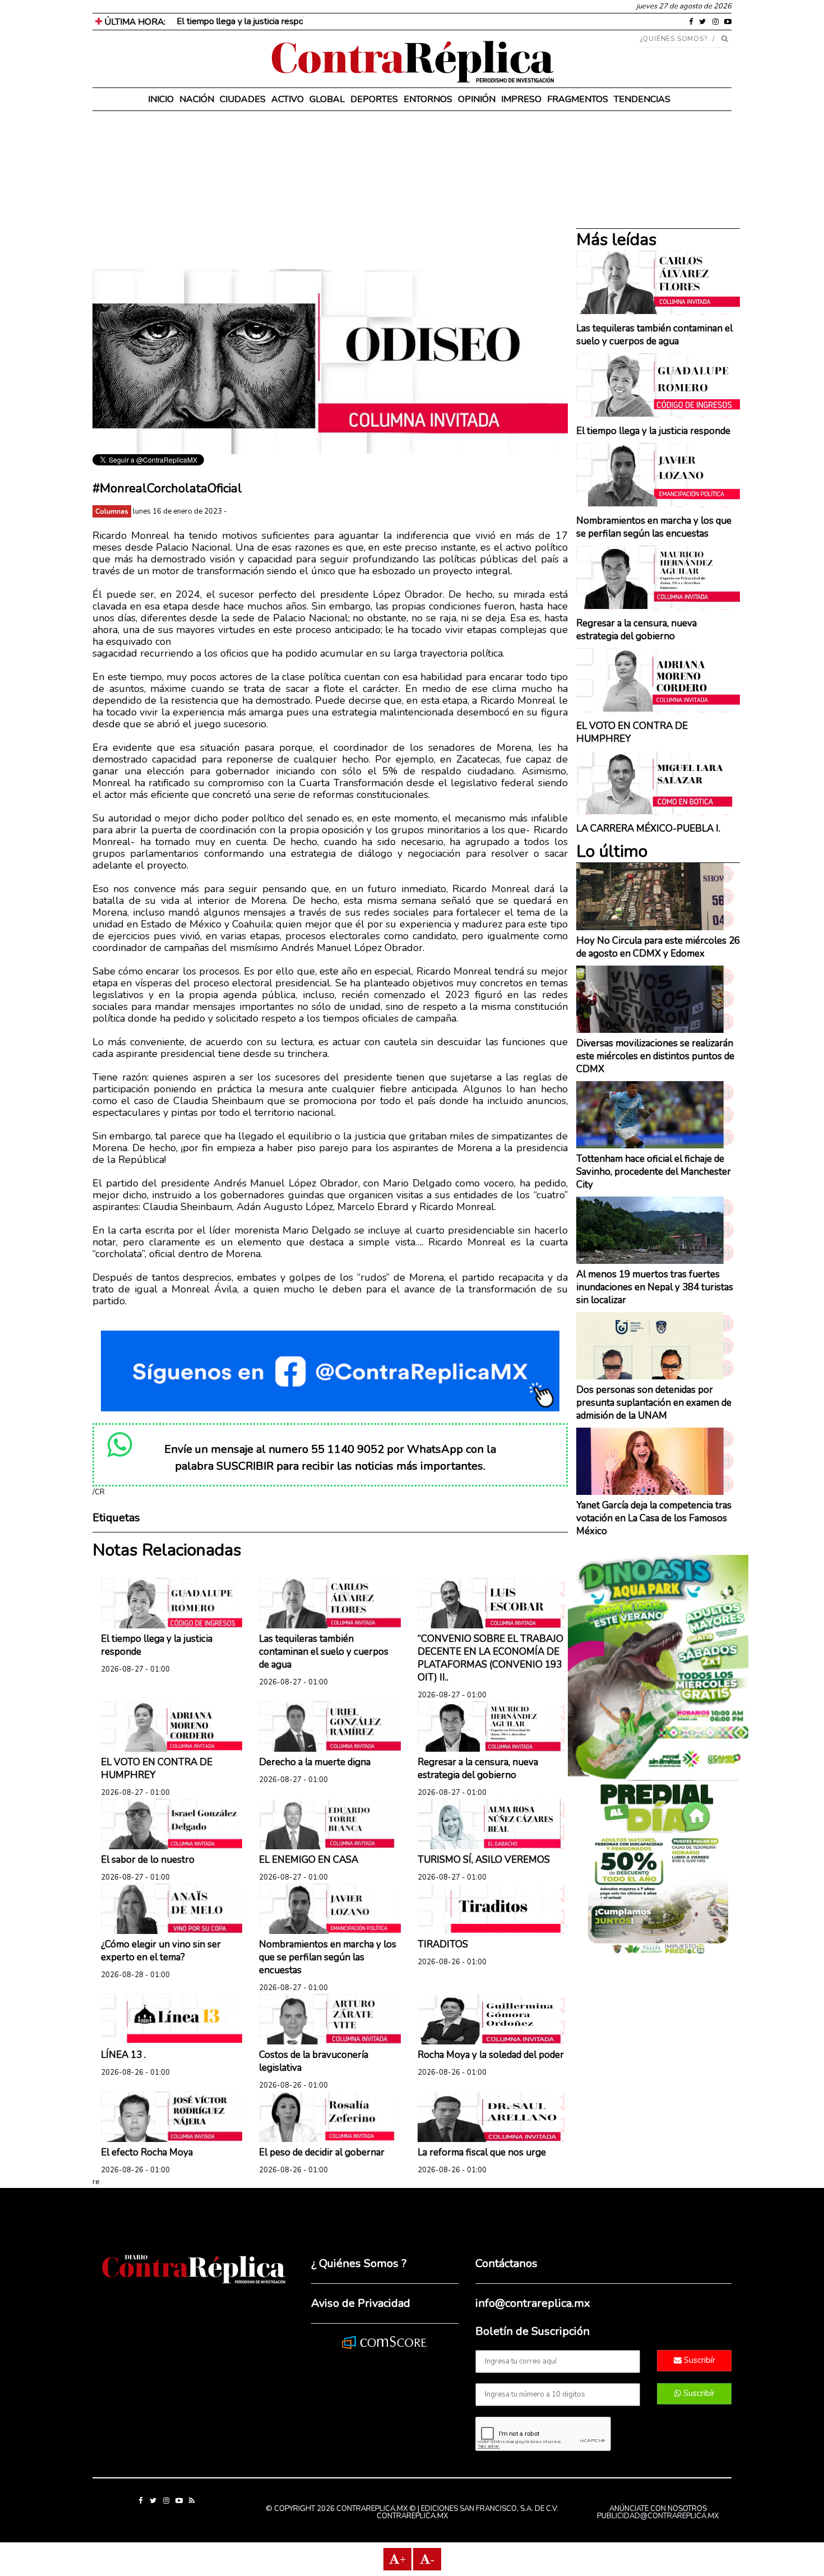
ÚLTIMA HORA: (134, 22)
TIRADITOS (443, 1944)
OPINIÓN (477, 99)
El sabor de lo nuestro (148, 1860)
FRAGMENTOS (578, 99)
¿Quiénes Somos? (674, 39)
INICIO (161, 99)
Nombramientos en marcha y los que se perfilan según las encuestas (328, 1957)
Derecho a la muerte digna (315, 1762)
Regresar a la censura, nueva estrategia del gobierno (478, 1769)
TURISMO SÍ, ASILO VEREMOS (484, 1860)
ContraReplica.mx (412, 2516)
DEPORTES (374, 99)
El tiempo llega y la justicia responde (247, 21)
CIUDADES (243, 99)
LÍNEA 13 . (123, 2055)
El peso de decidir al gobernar (322, 2152)
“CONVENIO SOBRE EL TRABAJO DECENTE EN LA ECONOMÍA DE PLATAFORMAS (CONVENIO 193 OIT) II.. (490, 1658)
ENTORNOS (428, 99)
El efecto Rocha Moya (147, 2152)
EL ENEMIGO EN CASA (309, 1860)
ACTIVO (288, 99)
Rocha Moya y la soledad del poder (491, 2055)
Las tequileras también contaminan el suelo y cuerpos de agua (324, 1652)
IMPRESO (521, 99)
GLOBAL (327, 99)
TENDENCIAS (642, 99)
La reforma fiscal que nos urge (482, 2152)
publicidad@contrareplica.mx (658, 2516)
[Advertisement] (330, 191)
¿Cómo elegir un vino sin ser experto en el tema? (161, 1951)
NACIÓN (197, 99)
